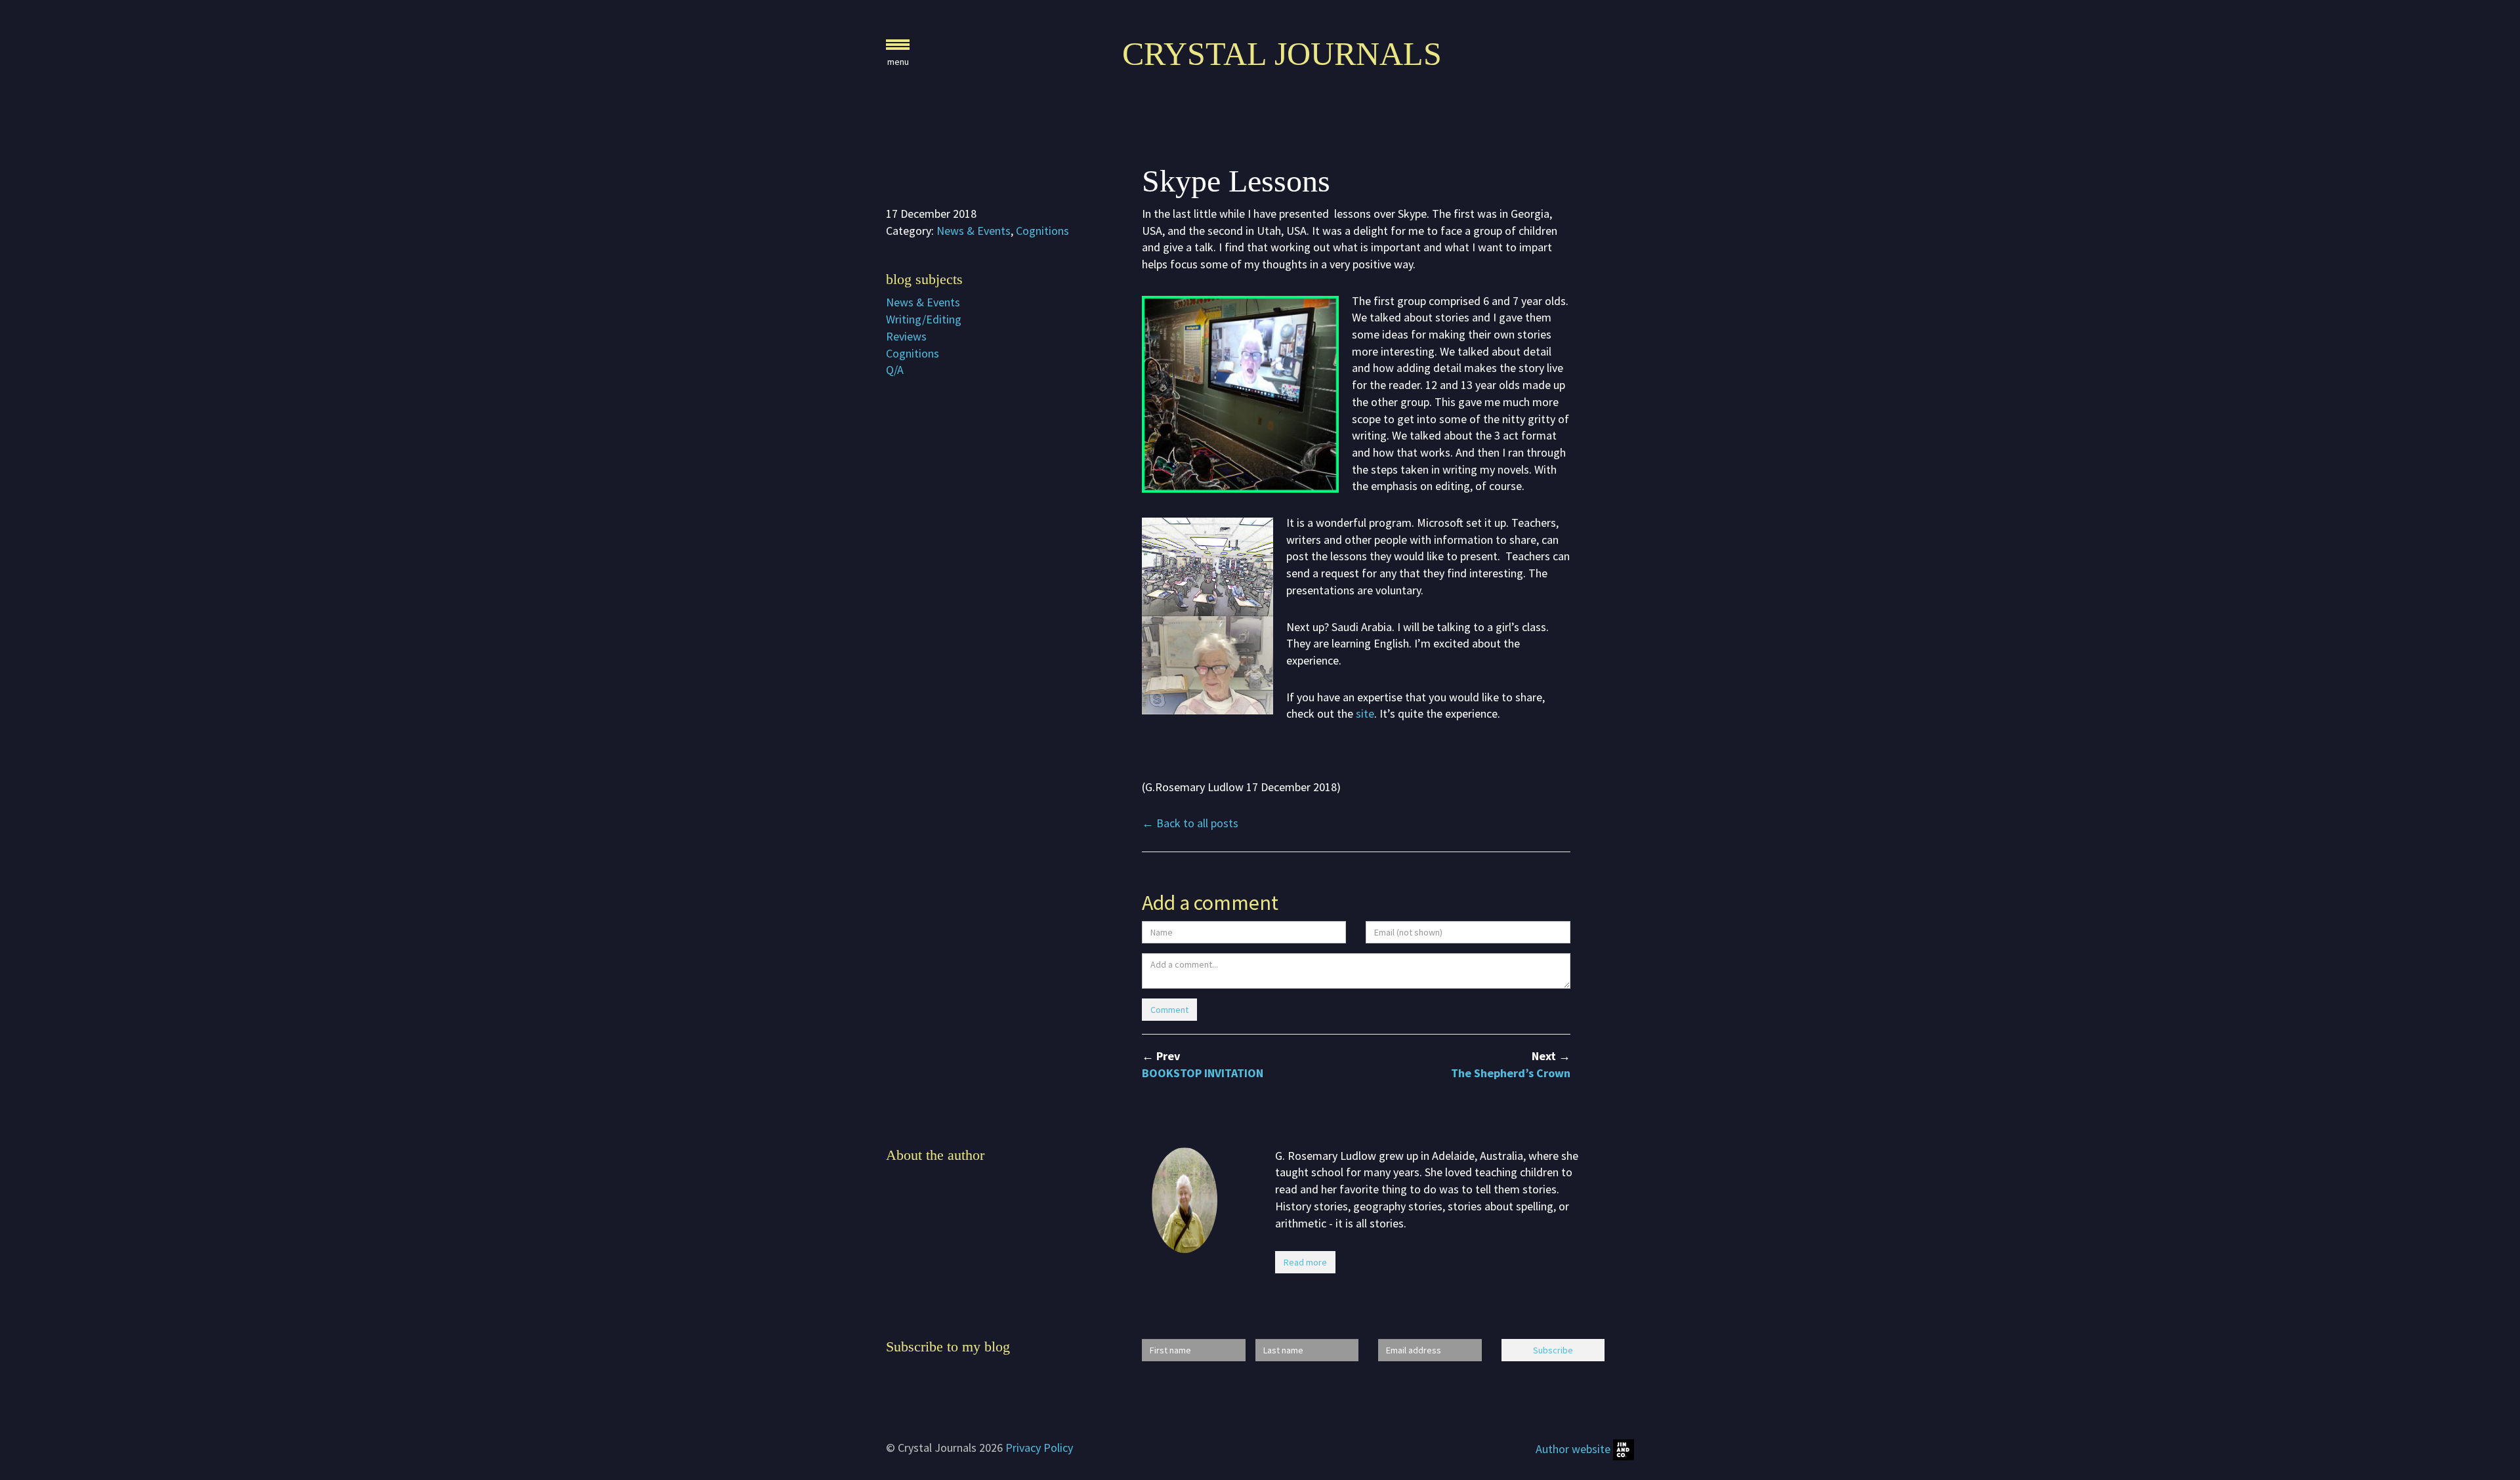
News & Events (974, 231)
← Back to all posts (1190, 823)
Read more (1305, 1262)
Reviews (906, 336)
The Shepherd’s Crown (1511, 1073)
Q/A (895, 370)
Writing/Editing (924, 319)
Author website (1574, 1449)
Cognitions (1042, 231)
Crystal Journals (1282, 54)
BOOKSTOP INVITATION (1203, 1073)
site (1365, 713)
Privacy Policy (1039, 1448)
